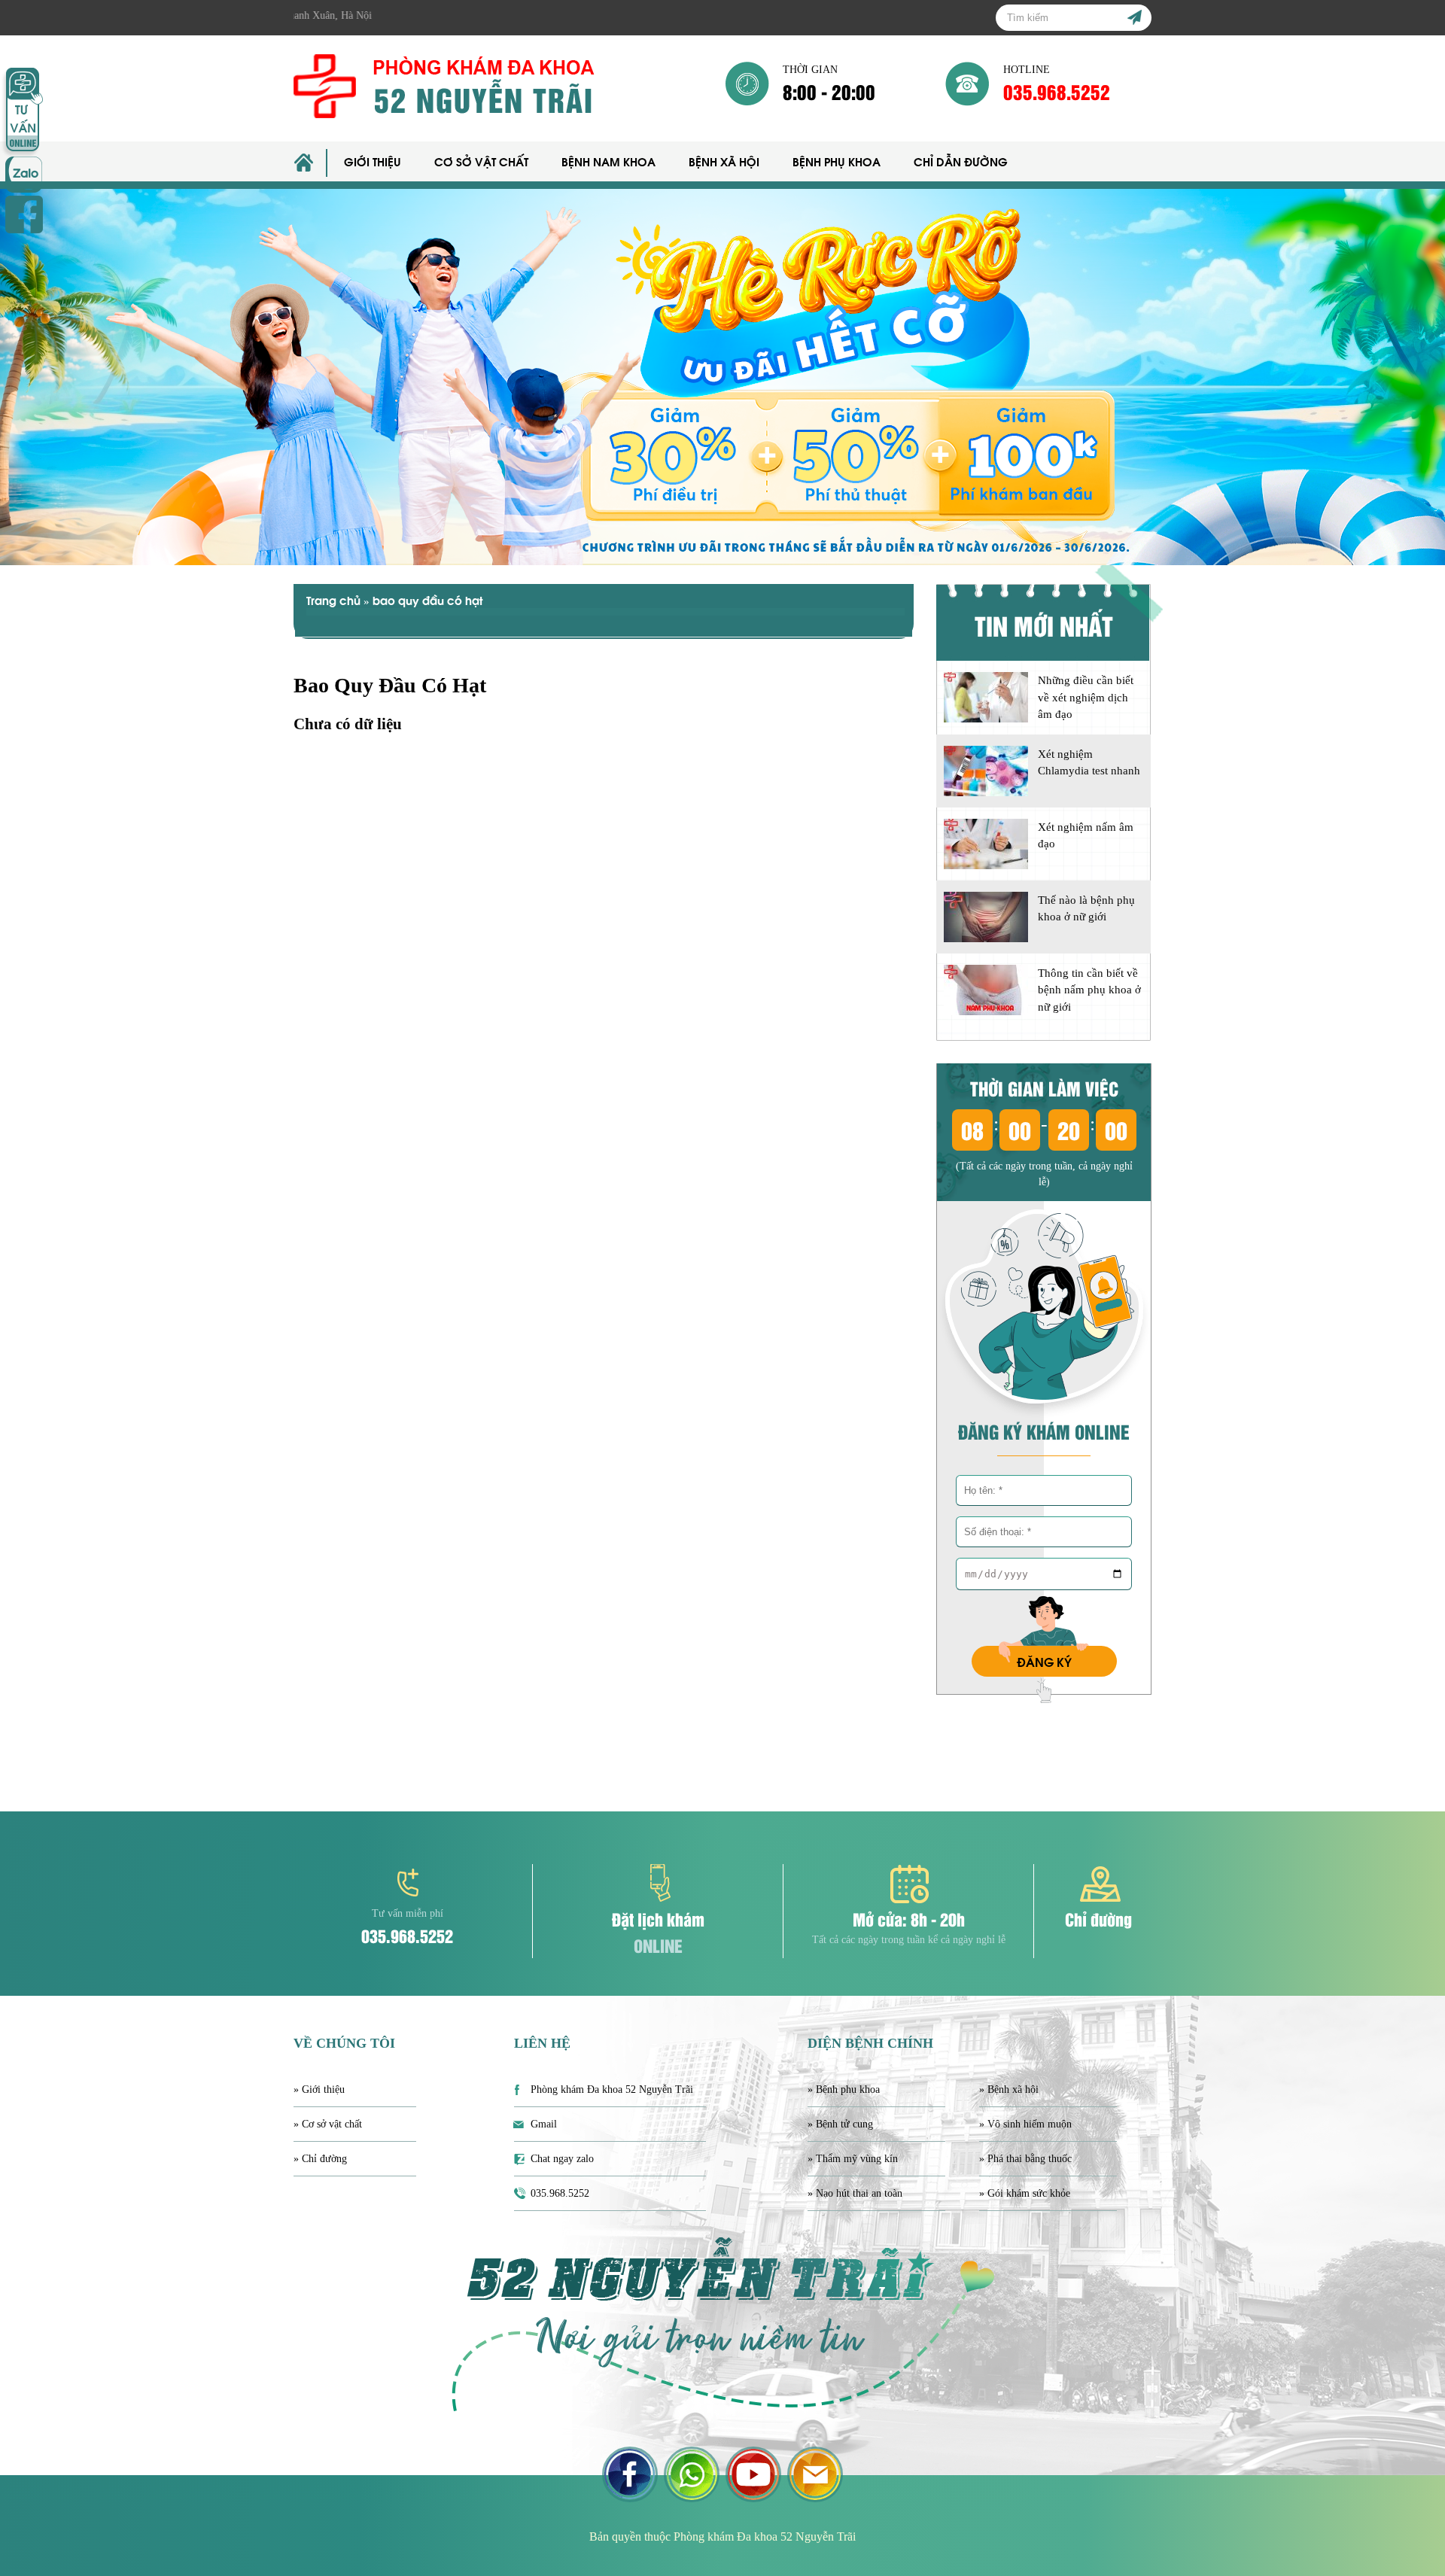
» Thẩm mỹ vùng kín (853, 2159)
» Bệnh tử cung (840, 2124)
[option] (722, 377)
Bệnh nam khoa (608, 161)
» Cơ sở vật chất (328, 2124)
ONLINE (658, 1945)
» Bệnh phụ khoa (844, 2089)
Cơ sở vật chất (481, 161)
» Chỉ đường (320, 2159)
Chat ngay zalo (562, 2159)
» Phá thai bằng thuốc (1025, 2159)
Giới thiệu (373, 161)
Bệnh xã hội (724, 161)
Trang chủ (333, 600)
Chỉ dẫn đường (961, 161)
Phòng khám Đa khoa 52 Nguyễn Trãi (612, 2089)
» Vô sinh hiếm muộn (1025, 2124)
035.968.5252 (1057, 91)
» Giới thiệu (319, 2089)
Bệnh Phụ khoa (837, 161)
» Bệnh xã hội (1009, 2089)
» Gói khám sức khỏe (1025, 2193)
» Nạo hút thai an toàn (855, 2193)
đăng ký (1044, 1661)
